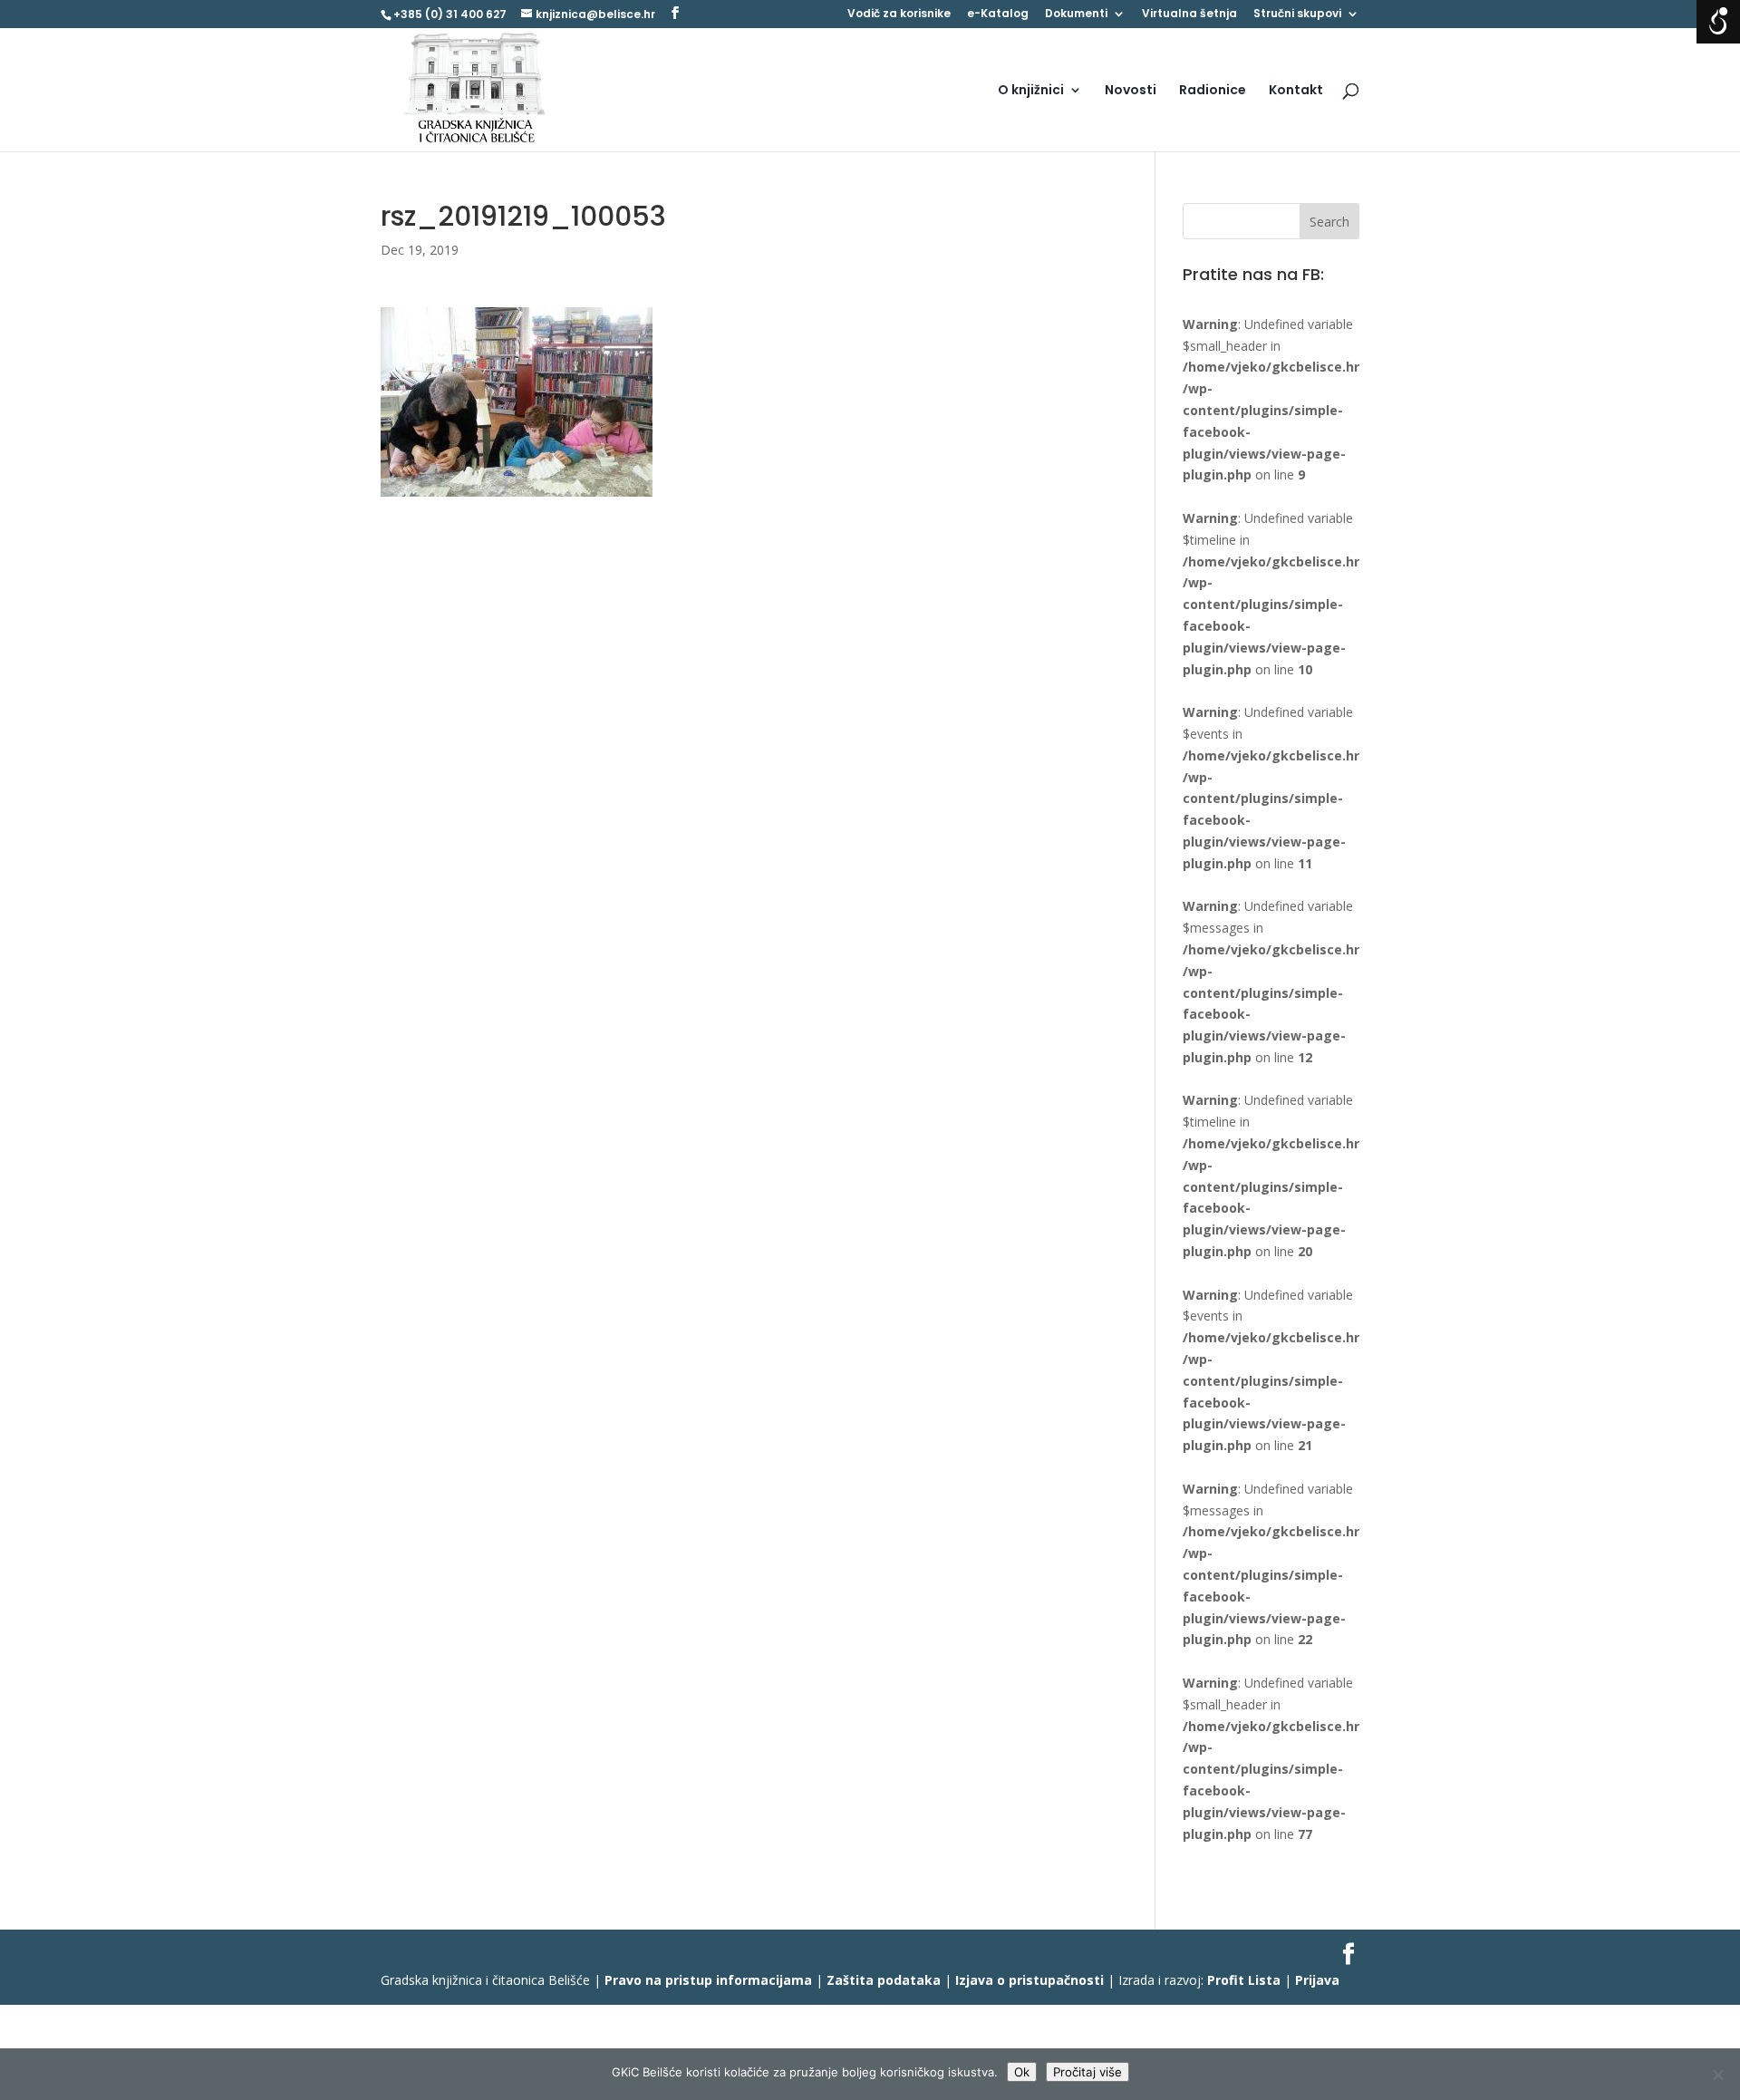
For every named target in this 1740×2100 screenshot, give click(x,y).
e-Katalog (998, 15)
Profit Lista (1244, 1980)
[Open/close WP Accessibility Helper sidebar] (1718, 22)
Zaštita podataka (884, 1980)
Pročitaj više (1087, 2072)
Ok (1022, 2072)
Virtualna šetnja (1189, 15)
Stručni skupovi (1297, 15)
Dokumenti (1076, 15)
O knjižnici (1031, 91)
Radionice (1213, 91)
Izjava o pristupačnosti (1029, 1980)
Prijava (1317, 1980)
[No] (1717, 2075)
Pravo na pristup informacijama (708, 1980)
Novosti (1131, 91)
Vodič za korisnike (899, 15)
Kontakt (1296, 91)
